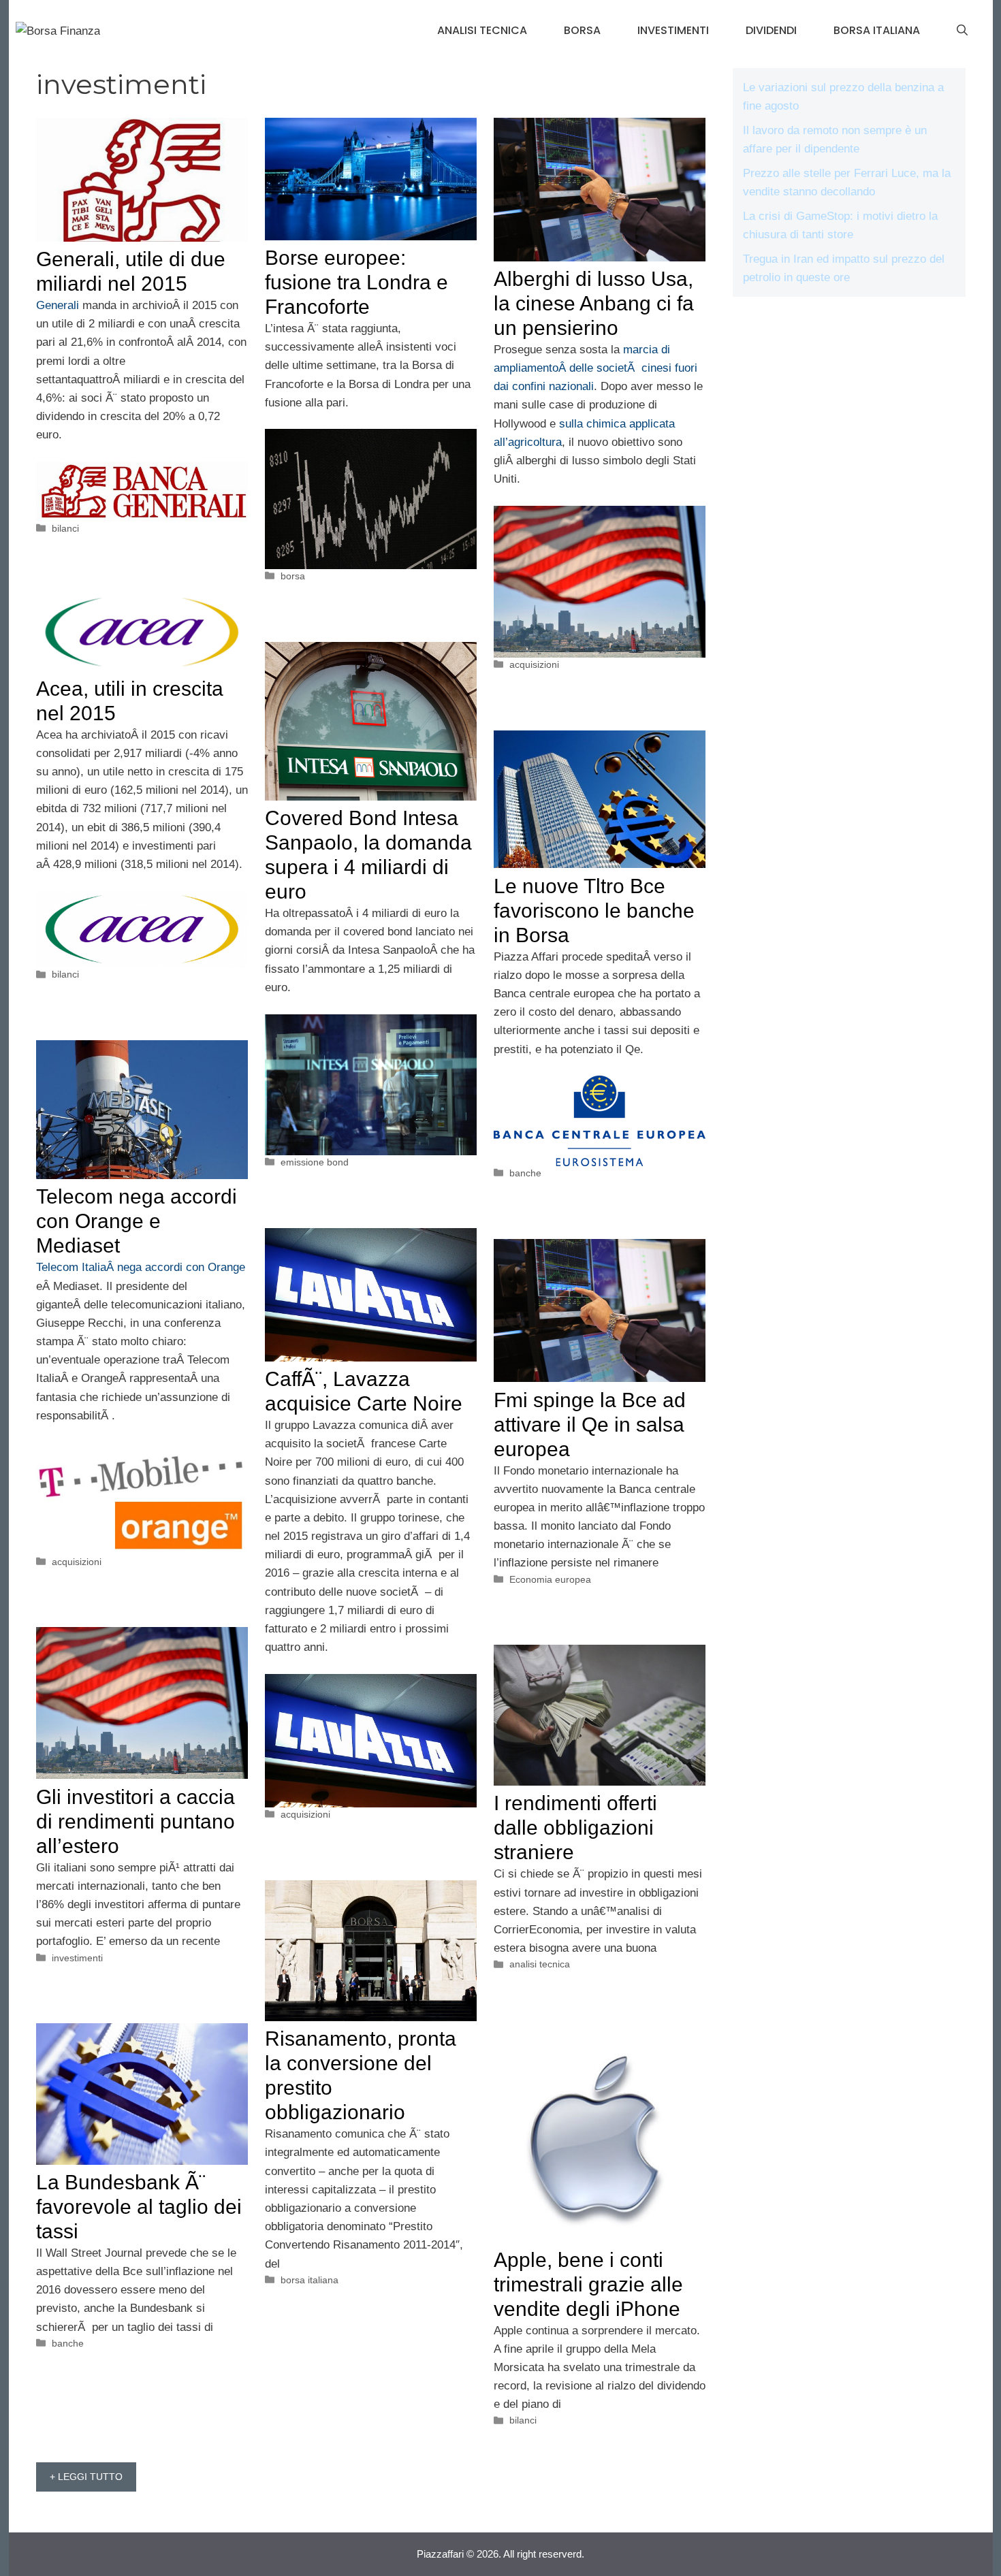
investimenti (673, 30)
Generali (58, 305)
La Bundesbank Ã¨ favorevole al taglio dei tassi (139, 2207)
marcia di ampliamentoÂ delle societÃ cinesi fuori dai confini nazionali (595, 368)
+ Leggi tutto (86, 2477)
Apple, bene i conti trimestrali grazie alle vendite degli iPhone (588, 2284)
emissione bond (315, 1162)
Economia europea (550, 1579)
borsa (582, 30)
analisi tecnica (482, 30)
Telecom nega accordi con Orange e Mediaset (137, 1221)
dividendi (771, 30)
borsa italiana (877, 30)
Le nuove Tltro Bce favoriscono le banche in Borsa (594, 911)
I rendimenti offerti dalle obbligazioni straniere (575, 1828)
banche (525, 1173)
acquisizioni (534, 664)
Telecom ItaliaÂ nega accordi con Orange (141, 1267)
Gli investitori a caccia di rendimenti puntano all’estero (136, 1821)
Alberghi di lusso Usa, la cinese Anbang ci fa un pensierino (594, 303)
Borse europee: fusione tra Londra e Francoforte (356, 282)
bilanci (65, 528)
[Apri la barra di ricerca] (962, 31)
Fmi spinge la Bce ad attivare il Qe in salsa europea (590, 1424)
